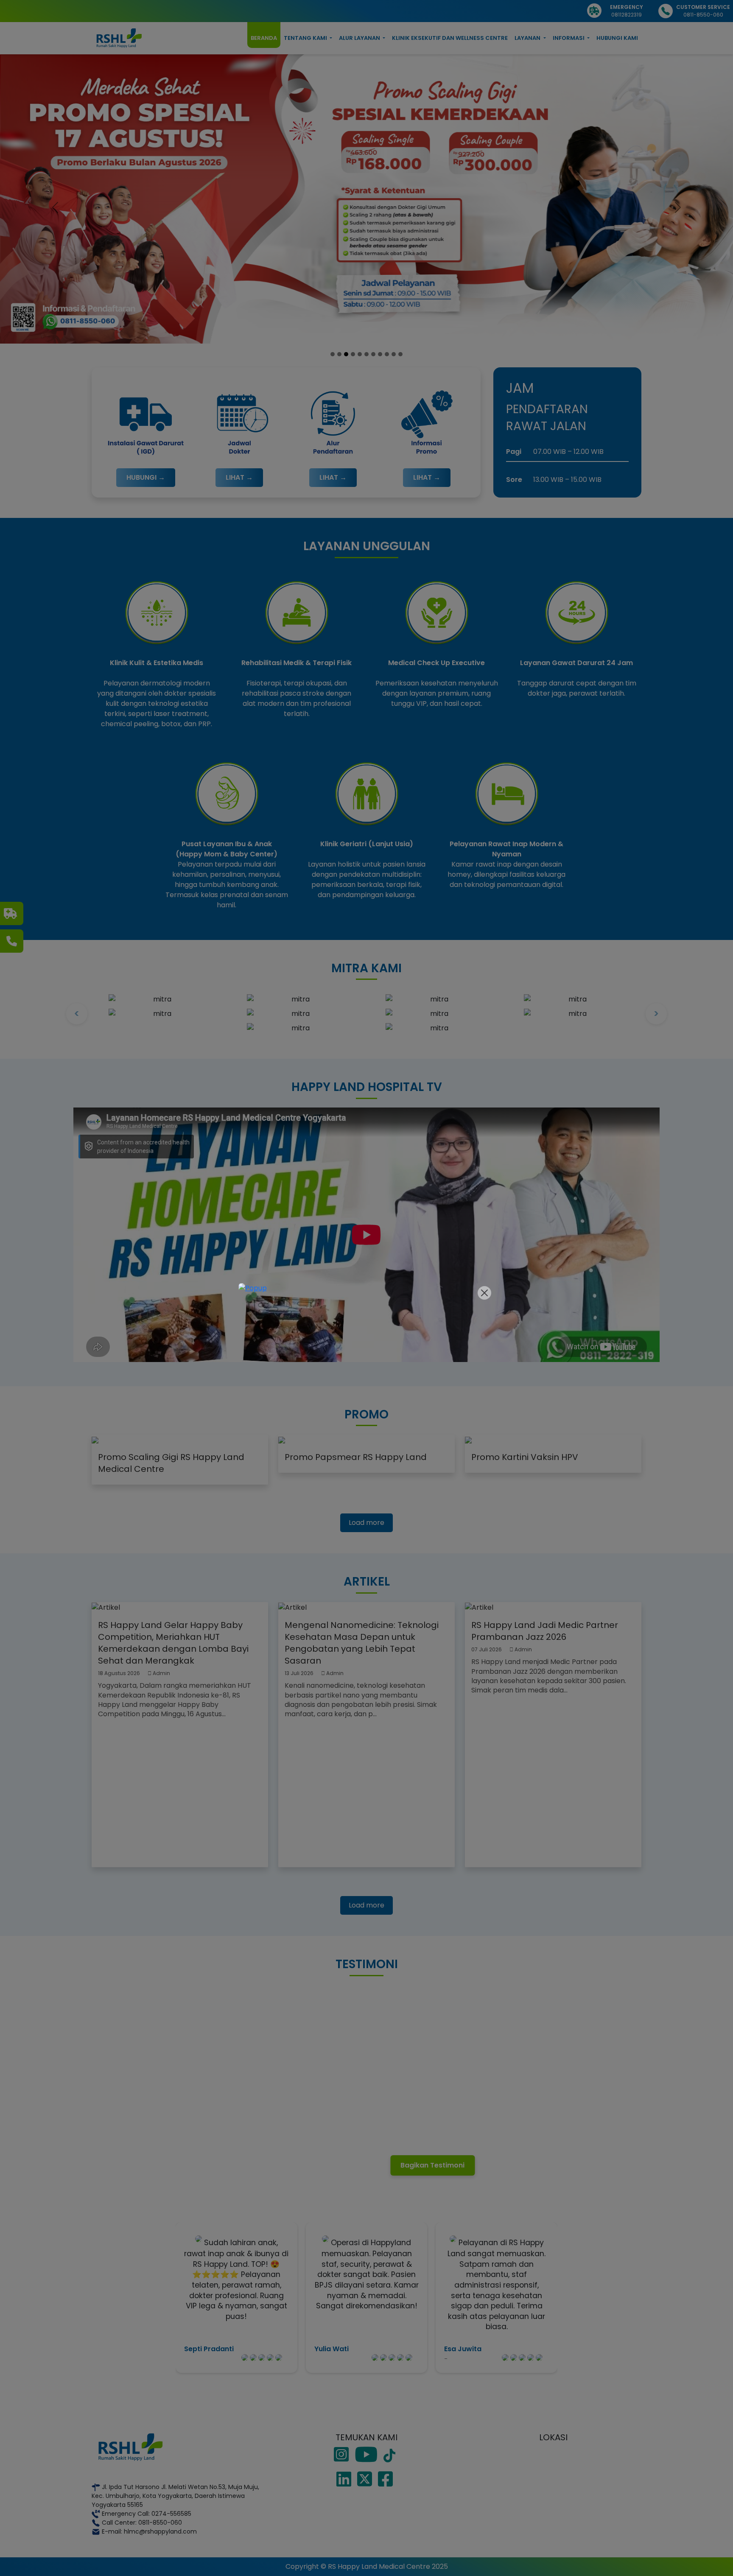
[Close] (484, 1293)
